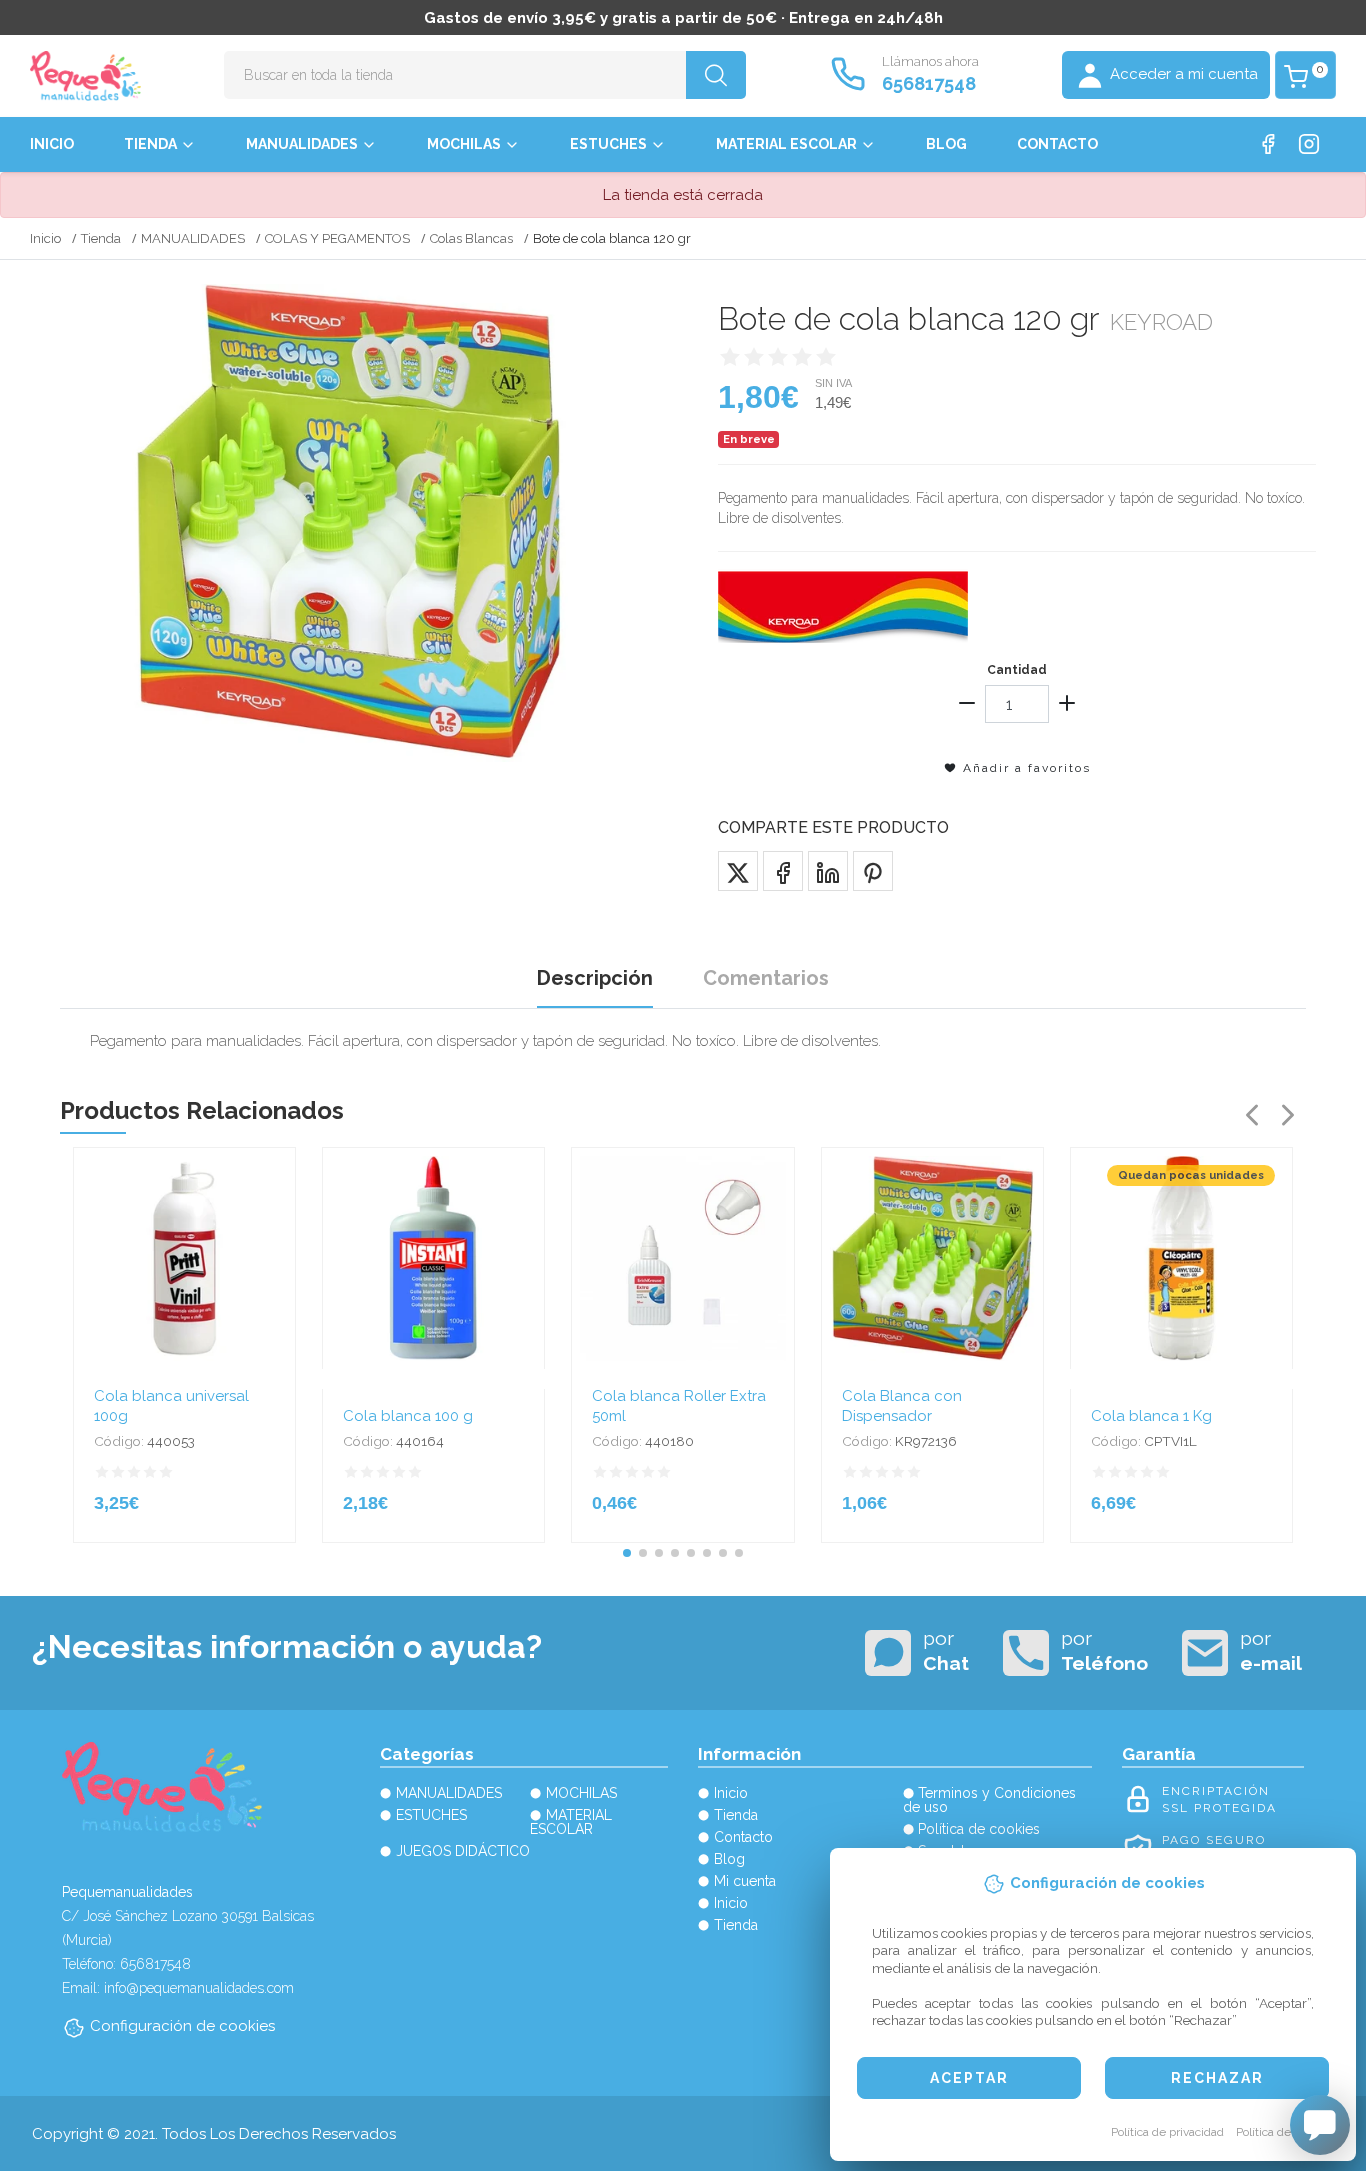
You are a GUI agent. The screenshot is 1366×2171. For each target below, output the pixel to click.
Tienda (150, 144)
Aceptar (969, 2078)
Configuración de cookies (182, 2026)
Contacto (1057, 144)
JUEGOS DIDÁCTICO (463, 1851)
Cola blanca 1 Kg (1151, 1416)
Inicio (52, 144)
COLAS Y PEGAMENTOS (337, 238)
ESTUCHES (608, 144)
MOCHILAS (464, 144)
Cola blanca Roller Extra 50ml (679, 1406)
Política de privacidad (1167, 2132)
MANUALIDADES (302, 144)
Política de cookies (1285, 2132)
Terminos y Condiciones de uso (990, 1800)
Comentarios (766, 978)
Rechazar (1217, 2078)
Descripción (595, 978)
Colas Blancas (471, 238)
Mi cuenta (745, 1881)
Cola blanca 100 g (408, 1416)
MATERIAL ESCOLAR (786, 144)
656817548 (929, 83)
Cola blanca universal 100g (171, 1406)
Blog (946, 144)
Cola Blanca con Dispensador (902, 1406)
